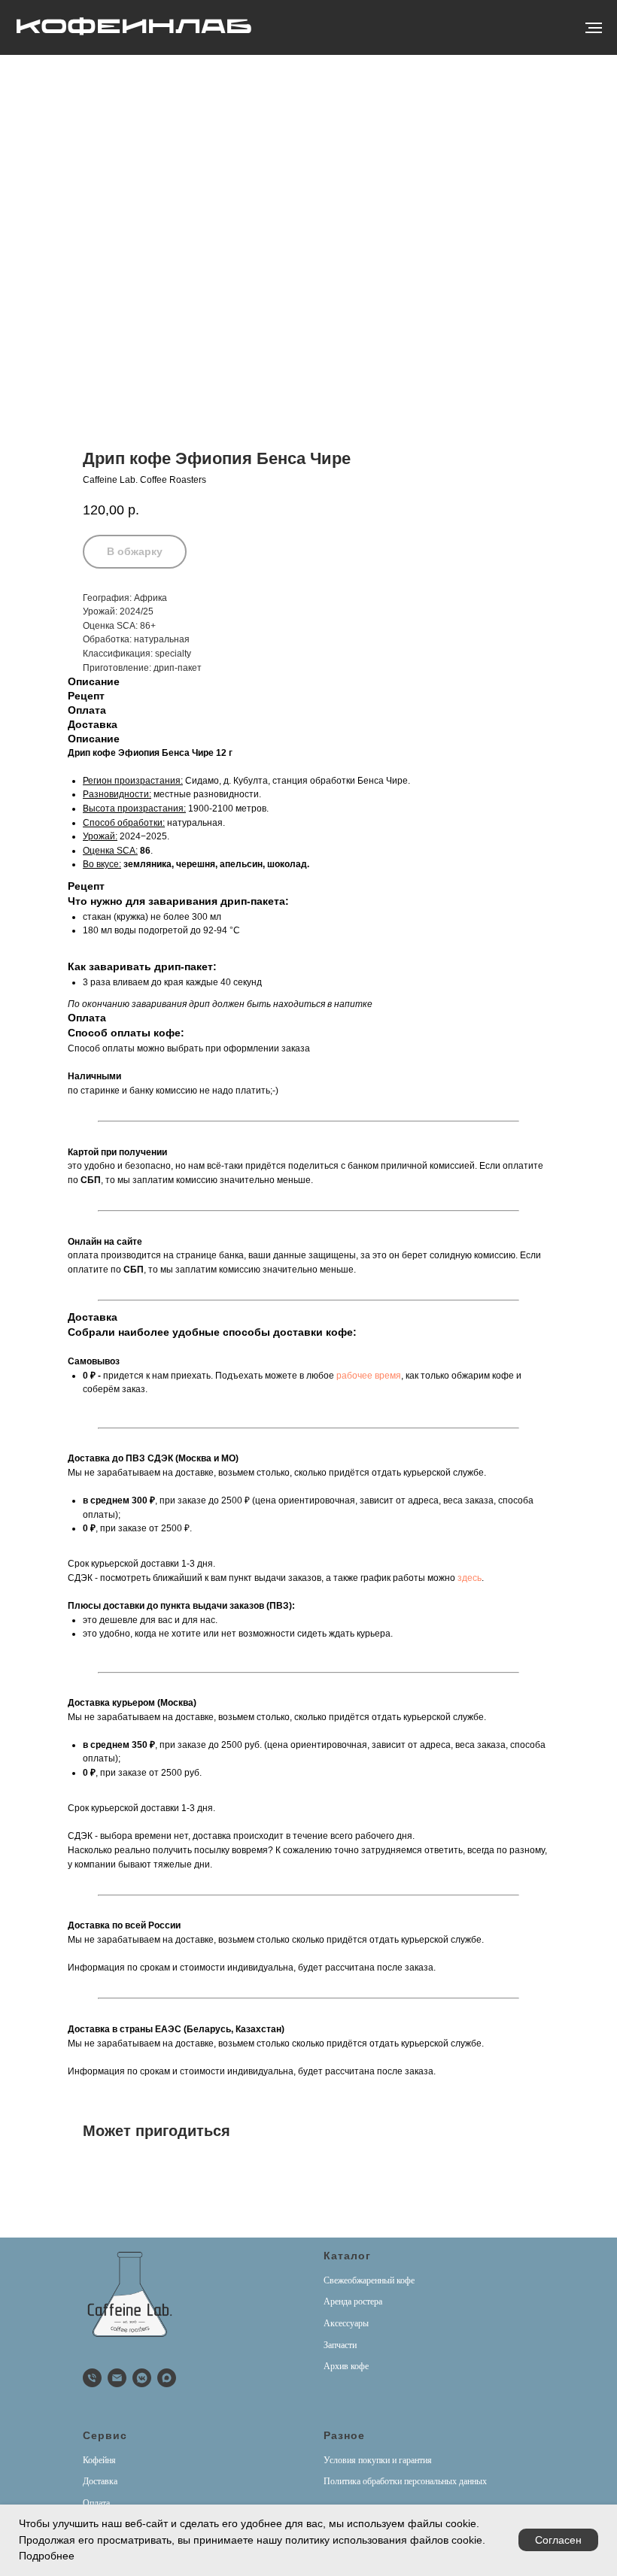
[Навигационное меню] (594, 28)
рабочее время (369, 1376)
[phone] (92, 2378)
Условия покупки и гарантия (378, 2460)
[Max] (167, 2378)
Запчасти (340, 2345)
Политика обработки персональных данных (405, 2481)
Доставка (100, 2481)
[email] (117, 2378)
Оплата (96, 2503)
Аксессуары (346, 2323)
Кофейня (99, 2460)
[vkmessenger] (142, 2378)
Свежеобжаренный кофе (369, 2280)
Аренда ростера (353, 2301)
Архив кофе (346, 2366)
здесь (470, 1578)
